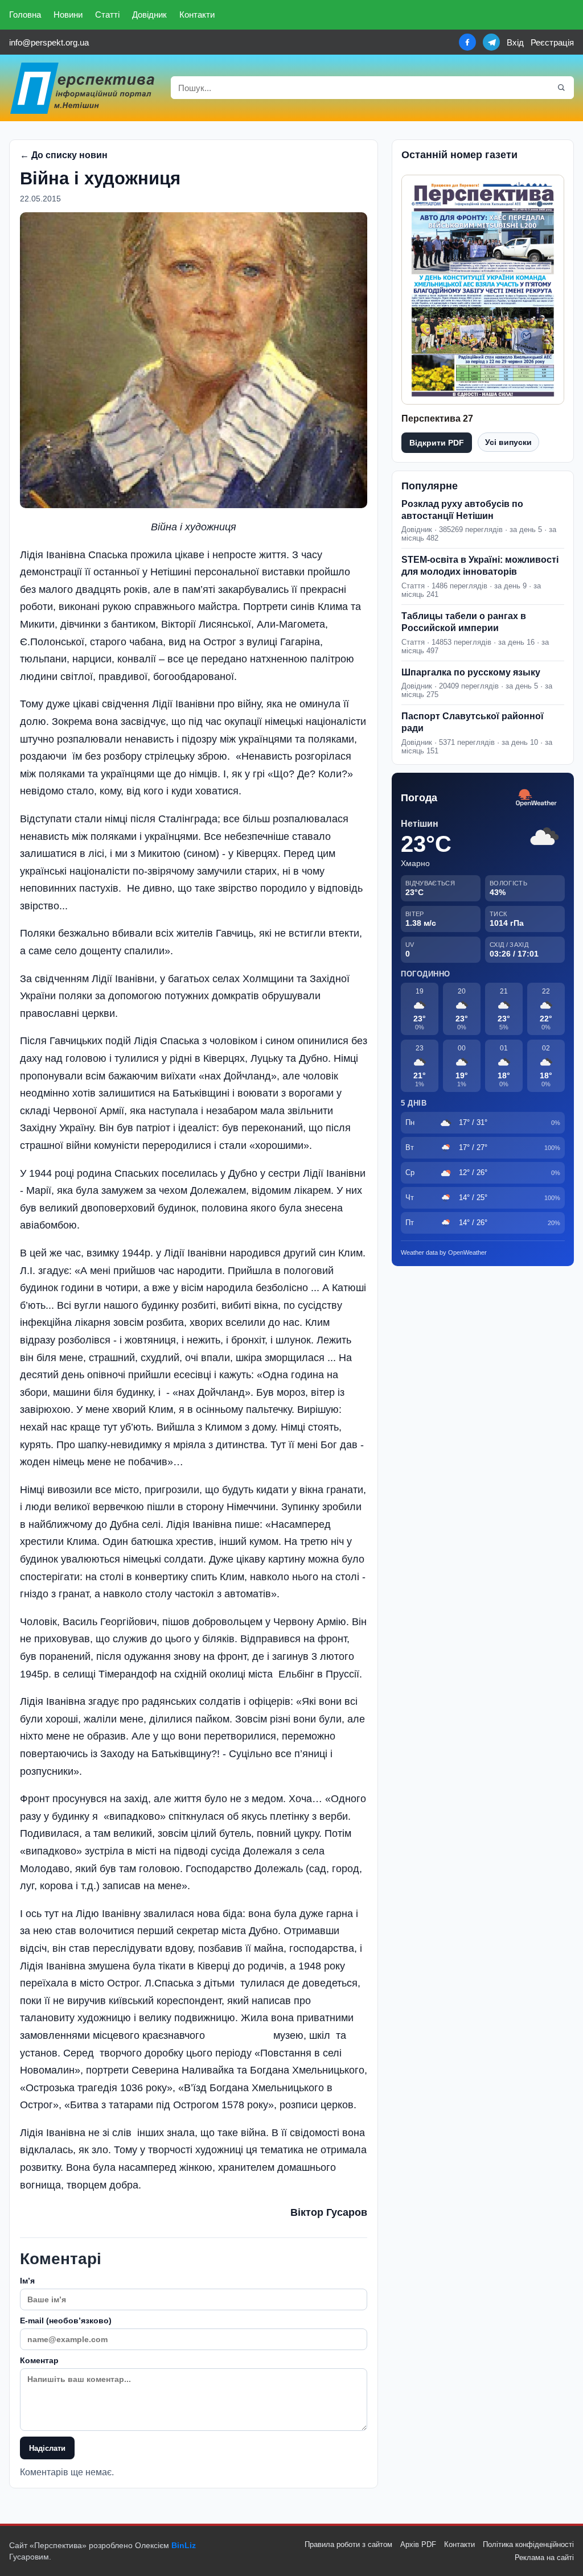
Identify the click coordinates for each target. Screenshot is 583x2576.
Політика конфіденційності (528, 2544)
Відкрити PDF (437, 443)
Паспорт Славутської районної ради (473, 722)
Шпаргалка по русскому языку (471, 672)
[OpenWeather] (536, 798)
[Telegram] (491, 42)
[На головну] (83, 88)
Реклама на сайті (544, 2558)
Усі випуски (508, 442)
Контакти (197, 15)
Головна (25, 15)
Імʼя (27, 2281)
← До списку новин (64, 155)
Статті (107, 15)
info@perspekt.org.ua (49, 42)
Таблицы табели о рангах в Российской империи (464, 622)
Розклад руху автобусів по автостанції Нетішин (462, 510)
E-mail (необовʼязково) (66, 2321)
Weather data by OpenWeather (444, 1252)
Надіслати (47, 2448)
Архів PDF (418, 2544)
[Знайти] (561, 88)
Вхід (515, 42)
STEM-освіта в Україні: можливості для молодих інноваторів (480, 566)
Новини (68, 15)
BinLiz (184, 2545)
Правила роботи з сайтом (348, 2544)
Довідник (149, 15)
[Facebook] (467, 42)
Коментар (39, 2360)
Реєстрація (552, 42)
